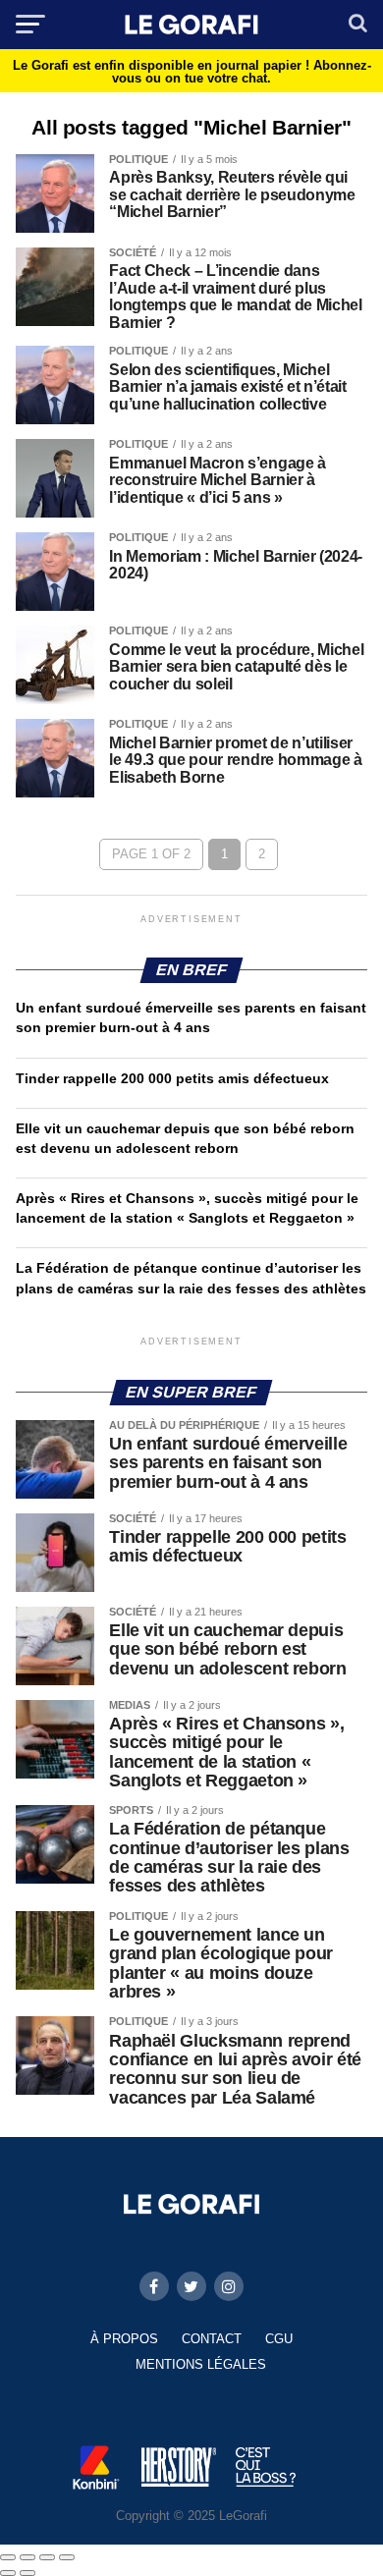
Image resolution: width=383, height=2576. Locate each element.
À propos (124, 2339)
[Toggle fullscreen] (47, 2557)
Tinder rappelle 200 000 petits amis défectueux (172, 1078)
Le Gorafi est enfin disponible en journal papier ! (192, 72)
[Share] (27, 2557)
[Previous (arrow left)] (8, 2573)
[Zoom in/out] (67, 2557)
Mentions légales (201, 2364)
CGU (279, 2339)
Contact (212, 2339)
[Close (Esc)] (8, 2557)
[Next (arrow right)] (27, 2573)
